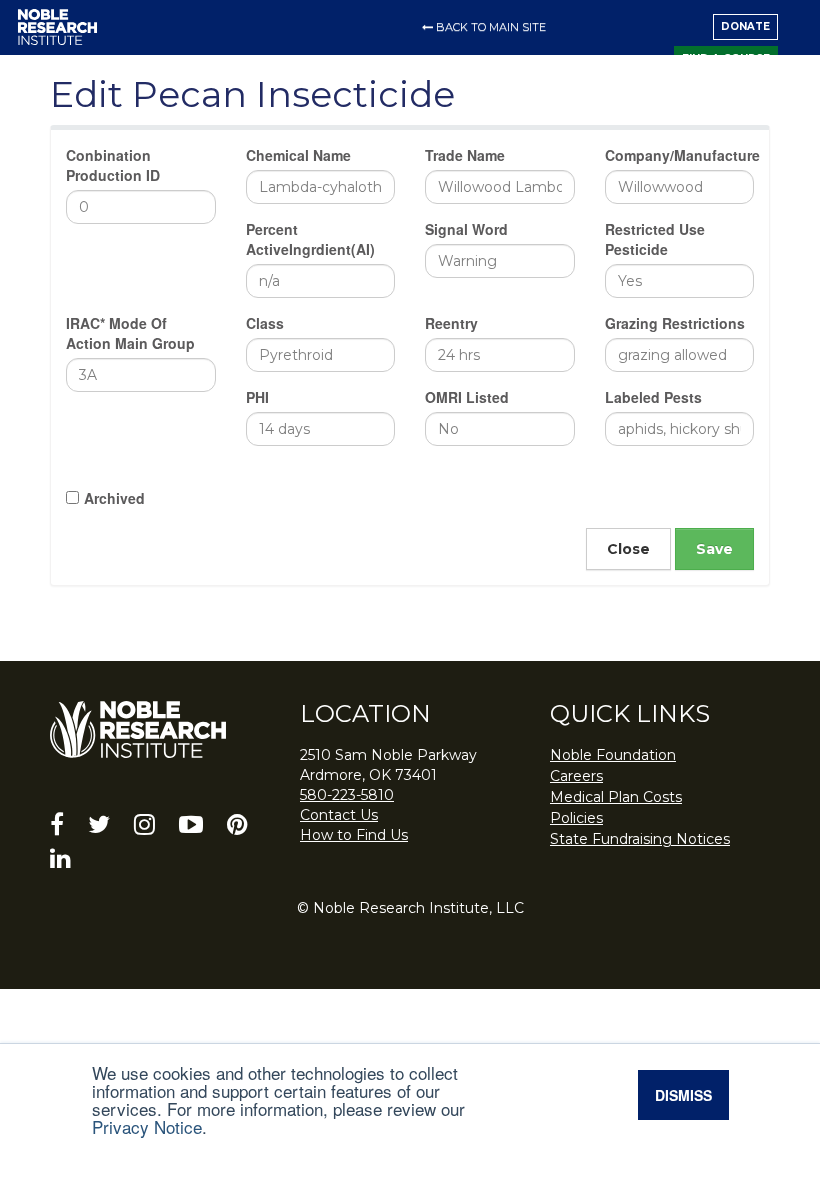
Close (628, 549)
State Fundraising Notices (640, 839)
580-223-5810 (347, 795)
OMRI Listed (467, 397)
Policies (576, 818)
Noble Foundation (613, 755)
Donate (745, 26)
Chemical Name (298, 155)
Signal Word (466, 229)
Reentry (451, 323)
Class (265, 323)
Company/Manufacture (680, 155)
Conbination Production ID (113, 165)
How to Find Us (354, 835)
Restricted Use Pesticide (655, 239)
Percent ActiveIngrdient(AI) (310, 239)
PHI (257, 397)
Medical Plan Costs (616, 797)
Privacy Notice (147, 1126)
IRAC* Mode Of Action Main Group (130, 333)
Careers (576, 776)
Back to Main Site (491, 27)
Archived (114, 498)
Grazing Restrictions (675, 323)
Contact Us (339, 815)
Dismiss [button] (683, 1095)
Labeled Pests (653, 397)
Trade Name (465, 155)
